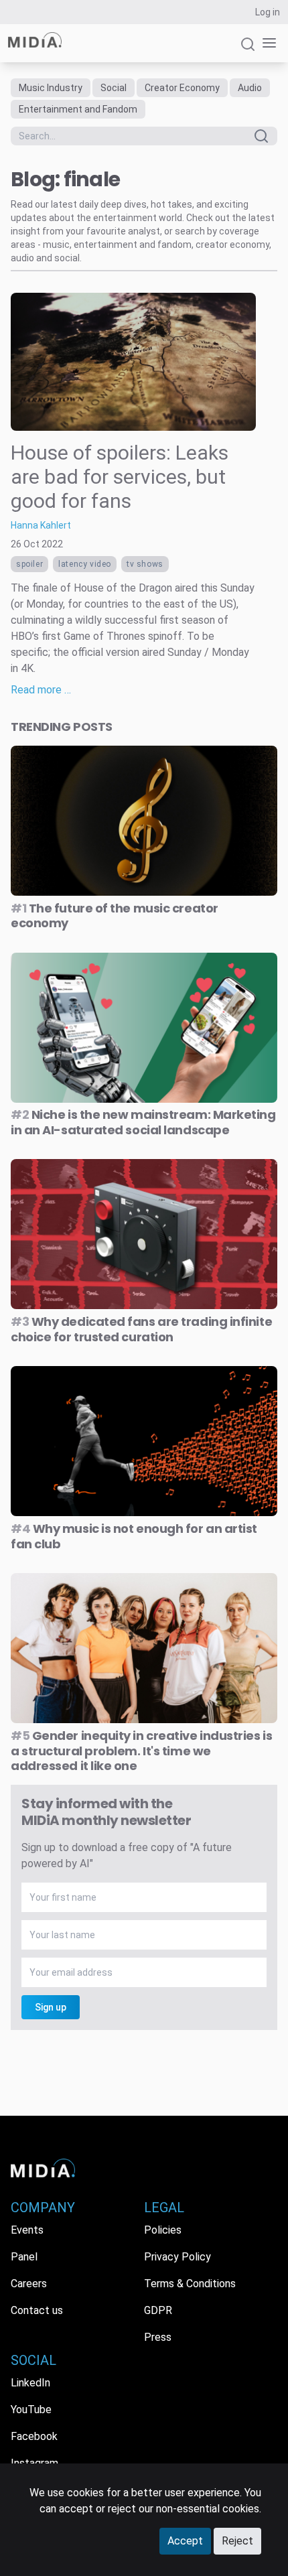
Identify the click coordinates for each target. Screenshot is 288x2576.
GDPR (158, 2310)
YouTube (31, 2410)
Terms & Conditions (190, 2284)
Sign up (51, 2007)
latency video (85, 564)
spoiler (29, 564)
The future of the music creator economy (115, 916)
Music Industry (51, 88)
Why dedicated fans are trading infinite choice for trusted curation (141, 1329)
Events (27, 2230)
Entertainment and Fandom (78, 109)
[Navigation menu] (267, 43)
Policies (163, 2230)
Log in (268, 12)
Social (114, 88)
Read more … (41, 690)
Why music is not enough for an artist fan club (134, 1536)
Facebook (34, 2436)
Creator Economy (182, 88)
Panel (24, 2257)
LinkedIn (30, 2383)
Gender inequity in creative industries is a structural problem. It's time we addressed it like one (141, 1751)
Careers (29, 2284)
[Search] (248, 50)
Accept (185, 2541)
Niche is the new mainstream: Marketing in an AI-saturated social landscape (143, 1122)
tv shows (145, 564)
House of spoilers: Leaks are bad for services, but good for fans (120, 477)
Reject (237, 2541)
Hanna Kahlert (41, 525)
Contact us (37, 2310)
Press (158, 2337)
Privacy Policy (177, 2257)
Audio (250, 88)
